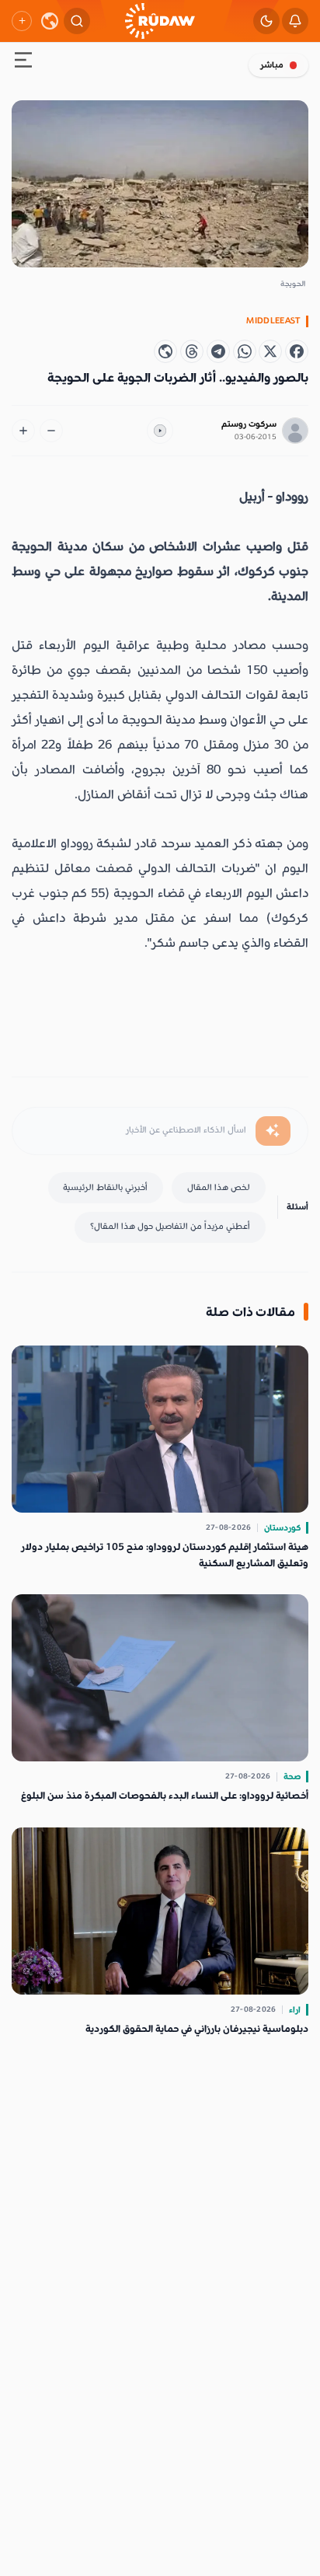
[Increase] (23, 431)
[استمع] (160, 431)
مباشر (272, 65)
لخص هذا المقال (219, 1187)
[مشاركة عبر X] (270, 351)
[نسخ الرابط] (165, 351)
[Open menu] (23, 63)
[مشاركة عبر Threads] (192, 351)
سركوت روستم (249, 424)
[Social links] (22, 21)
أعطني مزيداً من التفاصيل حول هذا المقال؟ (170, 1226)
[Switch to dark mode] (266, 21)
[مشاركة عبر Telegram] (218, 351)
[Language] (50, 21)
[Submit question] (273, 1131)
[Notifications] (295, 21)
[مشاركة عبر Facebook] (297, 351)
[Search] (77, 21)
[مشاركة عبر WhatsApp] (245, 351)
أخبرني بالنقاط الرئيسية (105, 1187)
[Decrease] (51, 431)
